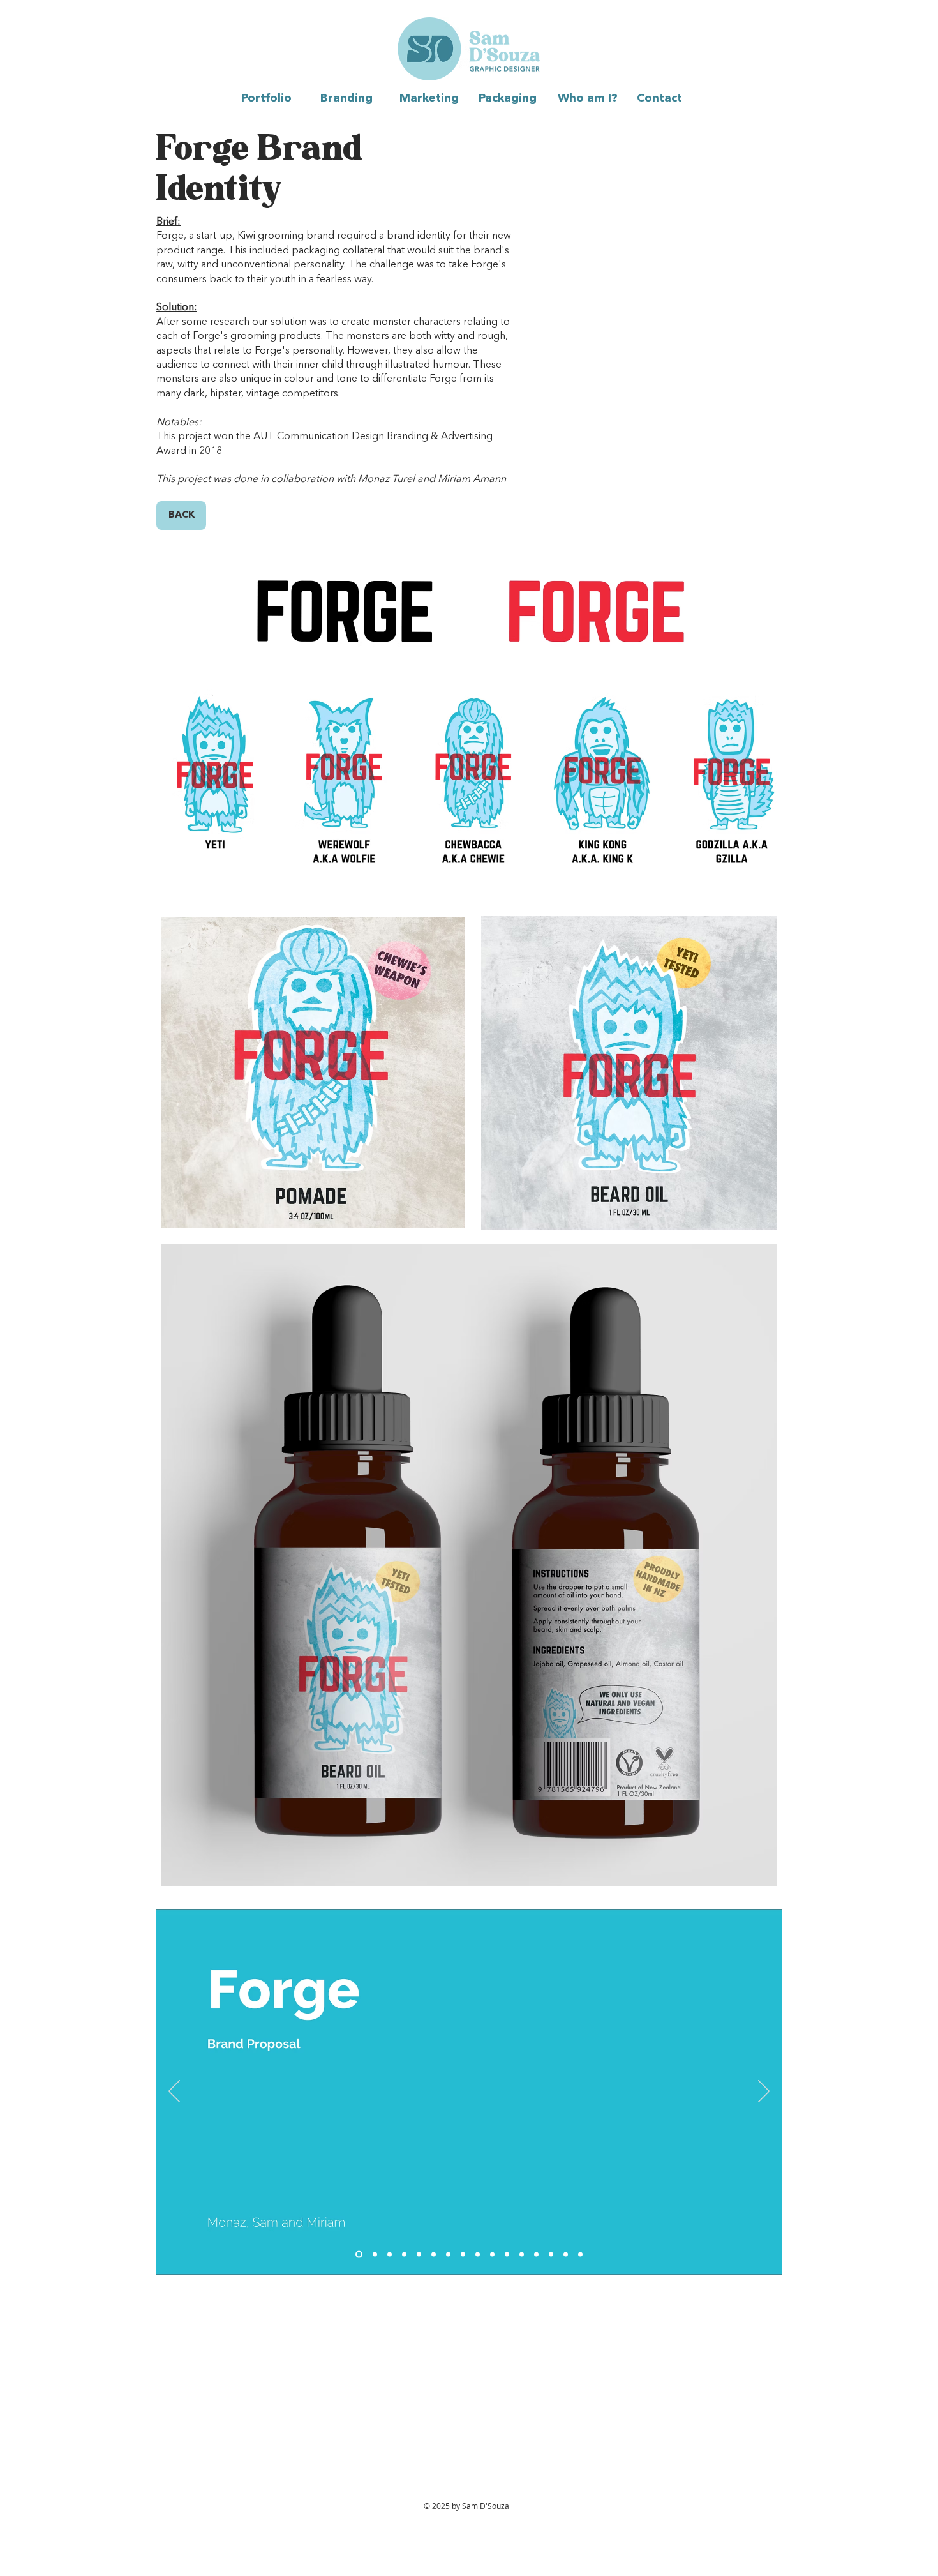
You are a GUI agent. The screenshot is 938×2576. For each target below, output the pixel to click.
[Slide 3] (390, 2255)
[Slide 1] (358, 2255)
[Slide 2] (374, 2255)
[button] (350, 98)
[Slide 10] (492, 2255)
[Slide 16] (580, 2255)
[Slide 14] (551, 2255)
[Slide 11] (507, 2255)
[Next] (764, 2092)
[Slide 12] (522, 2255)
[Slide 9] (478, 2255)
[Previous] (174, 2092)
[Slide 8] (463, 2255)
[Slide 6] (434, 2255)
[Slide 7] (448, 2255)
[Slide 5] (419, 2255)
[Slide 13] (536, 2255)
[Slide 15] (566, 2255)
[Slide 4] (404, 2255)
